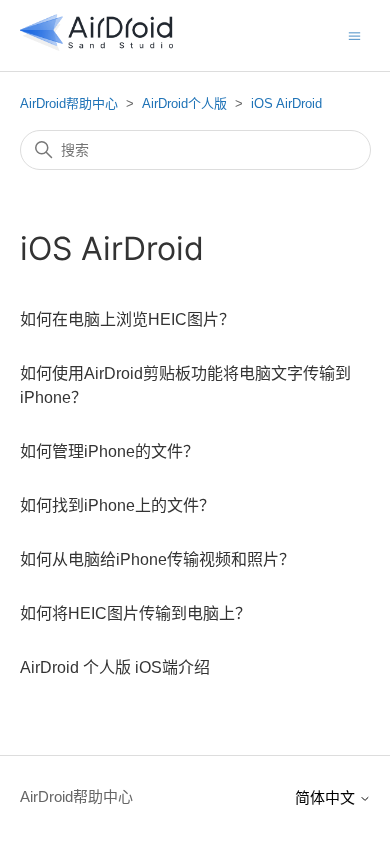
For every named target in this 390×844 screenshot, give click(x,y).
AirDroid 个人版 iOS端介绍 (115, 667)
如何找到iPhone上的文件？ (117, 505)
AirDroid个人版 (184, 103)
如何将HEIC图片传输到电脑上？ (135, 613)
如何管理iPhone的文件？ (109, 451)
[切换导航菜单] (354, 34)
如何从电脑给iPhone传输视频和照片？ (157, 559)
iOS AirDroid (286, 103)
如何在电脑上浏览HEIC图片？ (127, 319)
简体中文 (327, 797)
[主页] (97, 45)
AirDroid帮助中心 (69, 103)
